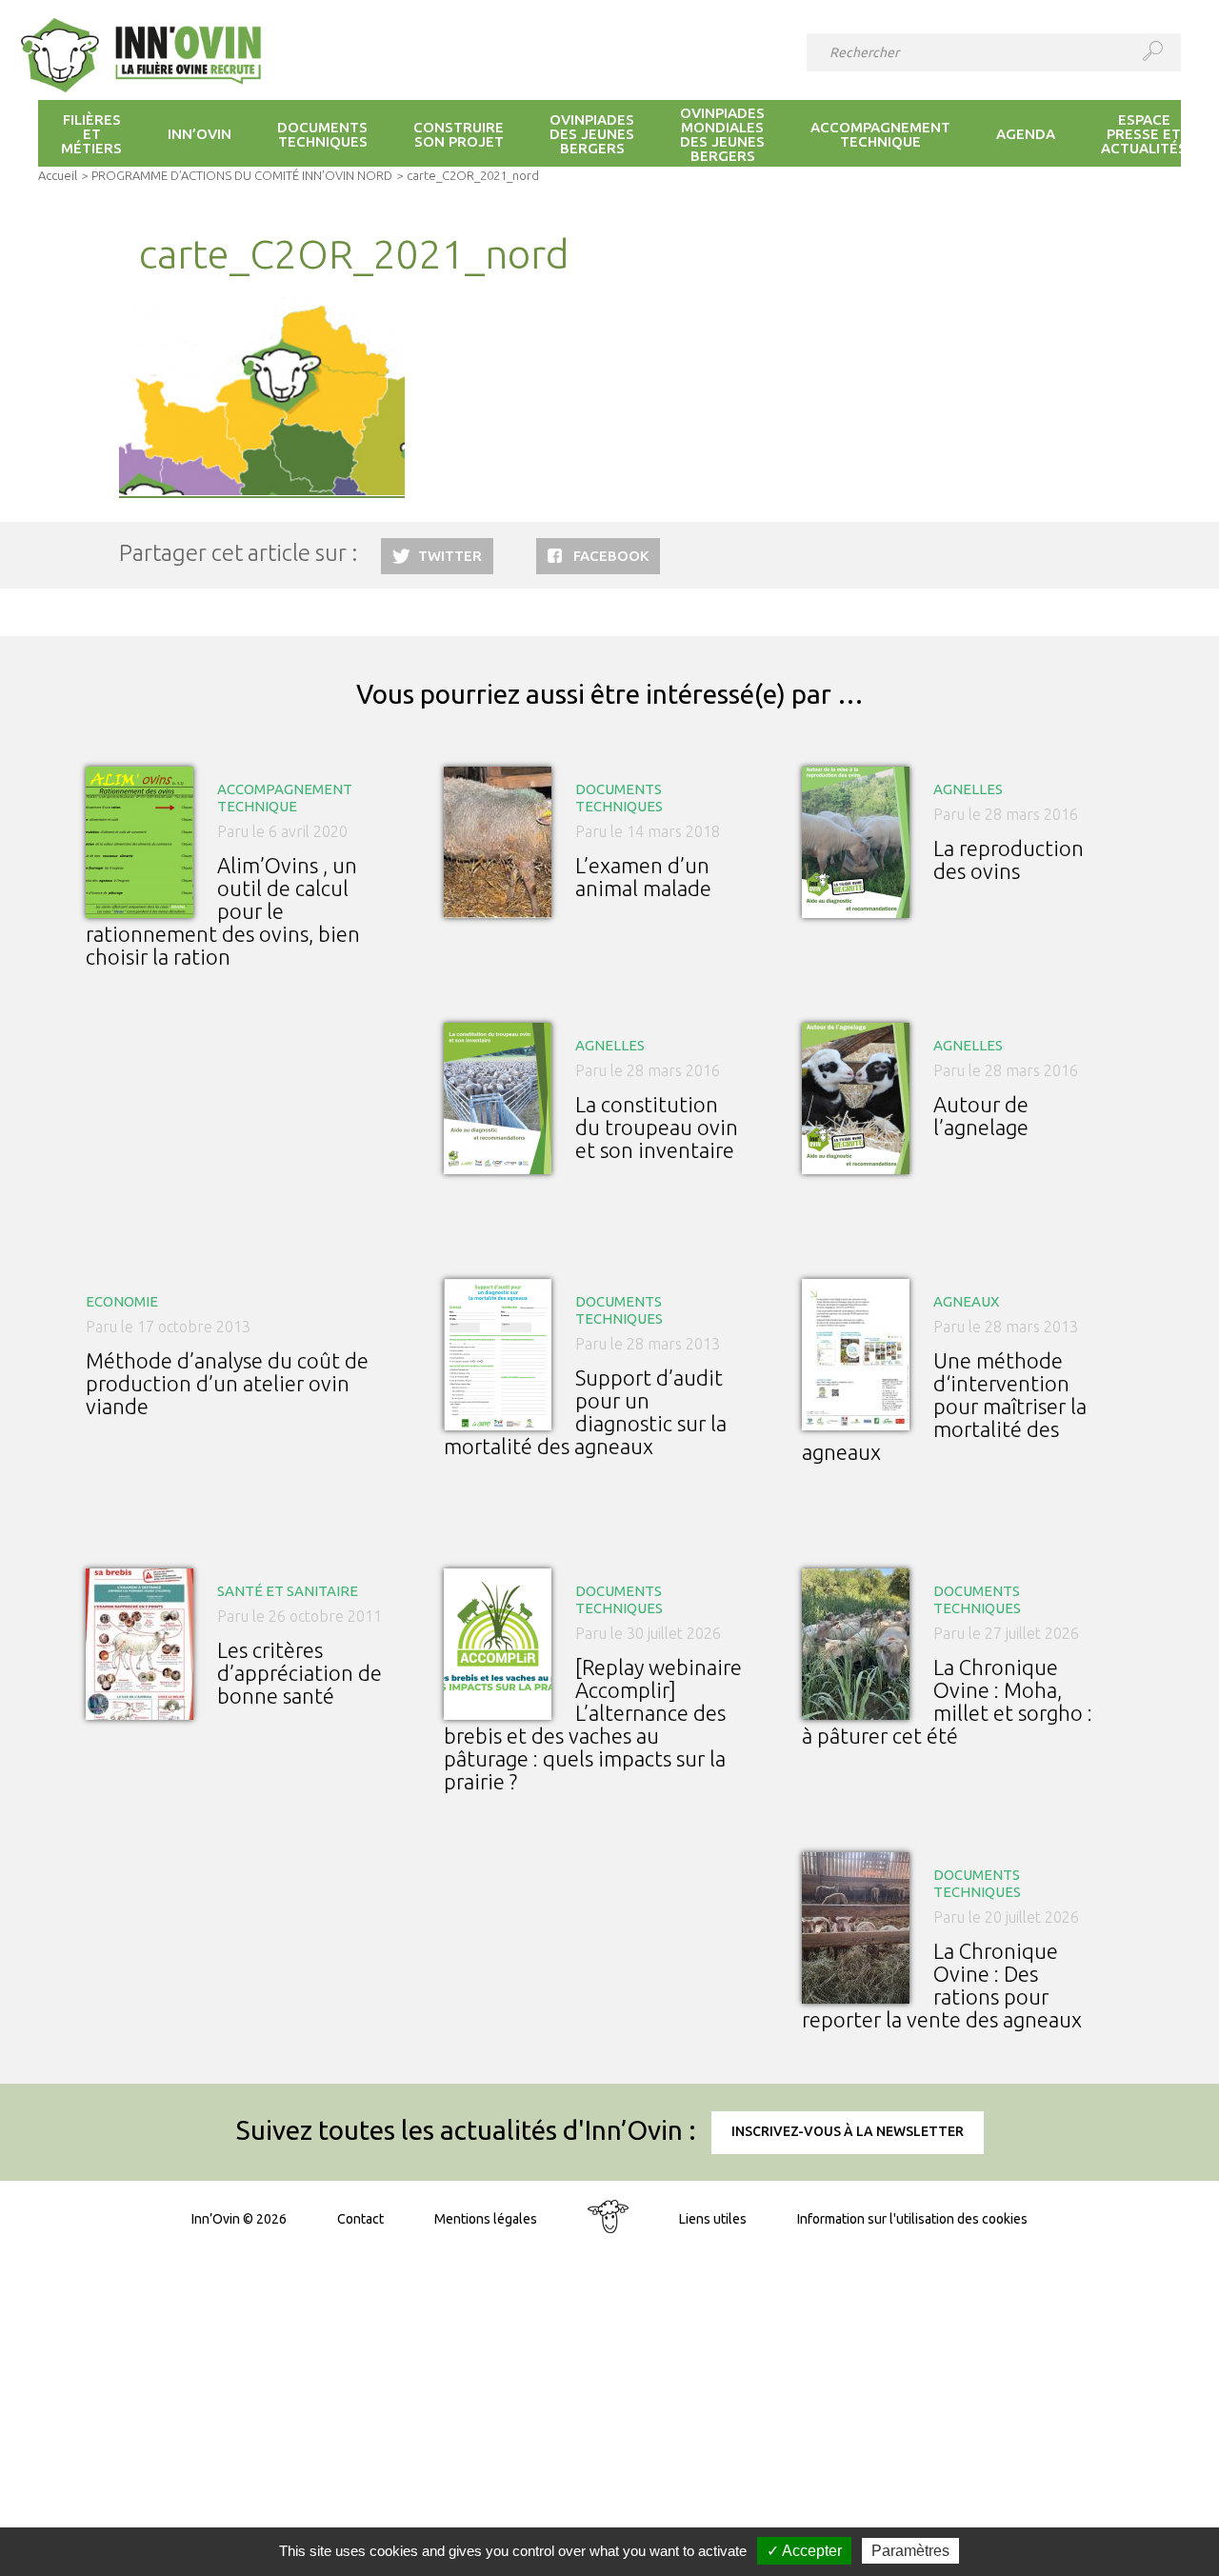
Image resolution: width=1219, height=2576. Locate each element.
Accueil (58, 175)
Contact (360, 2219)
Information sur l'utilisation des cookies (912, 2219)
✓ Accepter (804, 2551)
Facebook (611, 556)
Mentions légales (486, 2219)
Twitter (450, 556)
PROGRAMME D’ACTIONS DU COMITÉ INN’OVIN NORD (242, 175)
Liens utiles (713, 2219)
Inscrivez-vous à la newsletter (848, 2131)
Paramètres (910, 2551)
